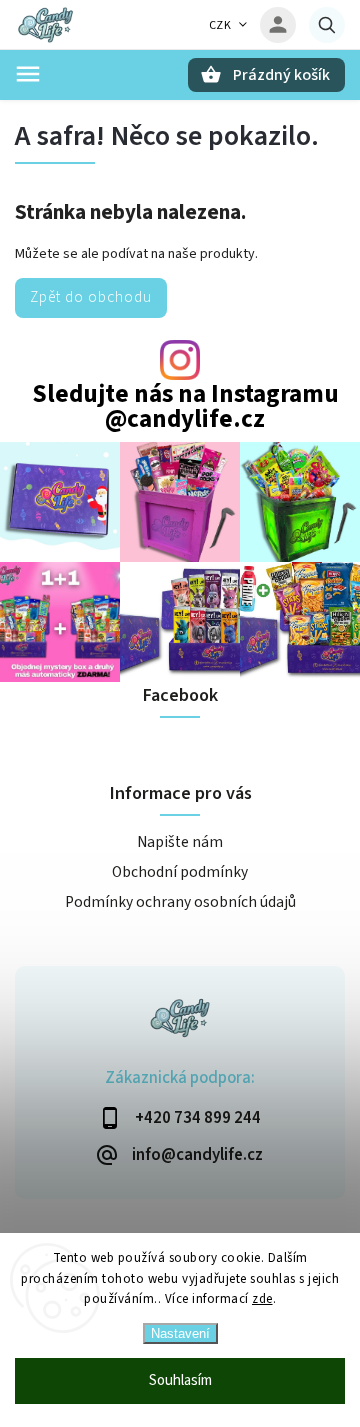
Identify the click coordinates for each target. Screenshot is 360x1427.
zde (262, 1299)
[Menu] (28, 74)
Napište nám (180, 842)
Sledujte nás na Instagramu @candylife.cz (185, 407)
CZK (220, 25)
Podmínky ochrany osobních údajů (180, 902)
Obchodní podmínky (180, 872)
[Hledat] (327, 25)
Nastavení (180, 1333)
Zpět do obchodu (91, 297)
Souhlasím (180, 1380)
